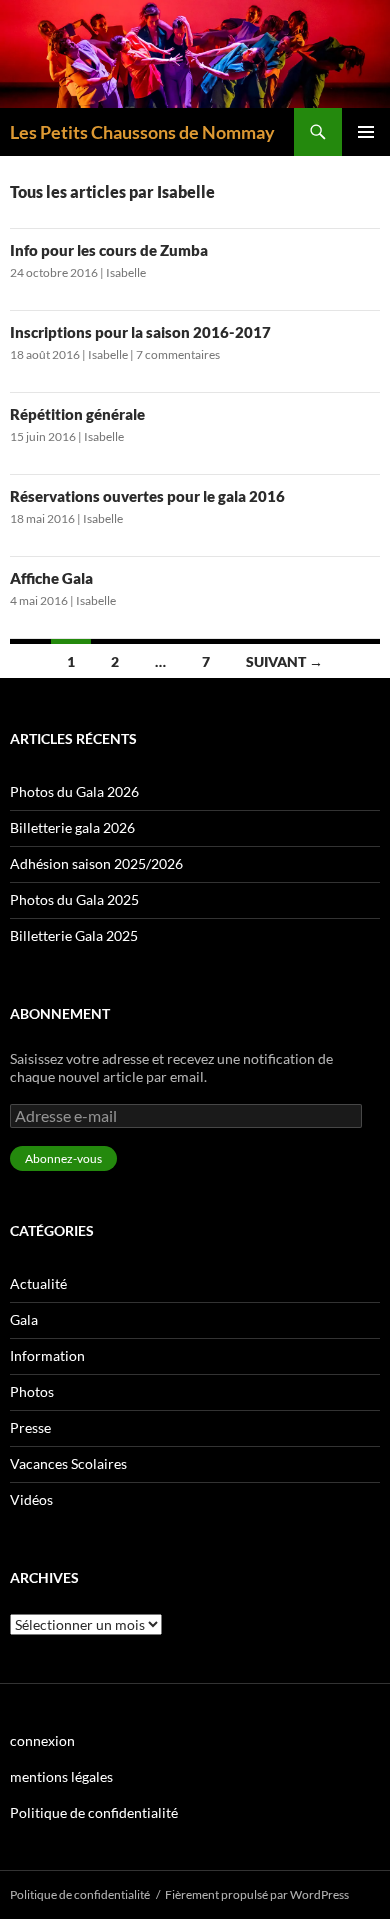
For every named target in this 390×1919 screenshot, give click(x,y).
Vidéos (31, 1499)
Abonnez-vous (63, 1158)
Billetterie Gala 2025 (74, 935)
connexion (42, 1740)
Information (47, 1355)
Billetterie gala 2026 (72, 827)
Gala (24, 1319)
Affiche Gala (51, 578)
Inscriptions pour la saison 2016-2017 (140, 332)
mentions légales (61, 1776)
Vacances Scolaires (68, 1463)
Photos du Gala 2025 (74, 899)
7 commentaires (178, 354)
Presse (30, 1427)
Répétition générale (77, 414)
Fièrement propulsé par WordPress (257, 1894)
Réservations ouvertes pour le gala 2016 (147, 496)
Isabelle (126, 272)
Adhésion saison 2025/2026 (96, 863)
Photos (32, 1391)
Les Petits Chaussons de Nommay (142, 132)
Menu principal (366, 132)
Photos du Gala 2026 (74, 791)
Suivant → (284, 661)
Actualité (38, 1283)
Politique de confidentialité (94, 1812)
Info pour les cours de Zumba (109, 250)
